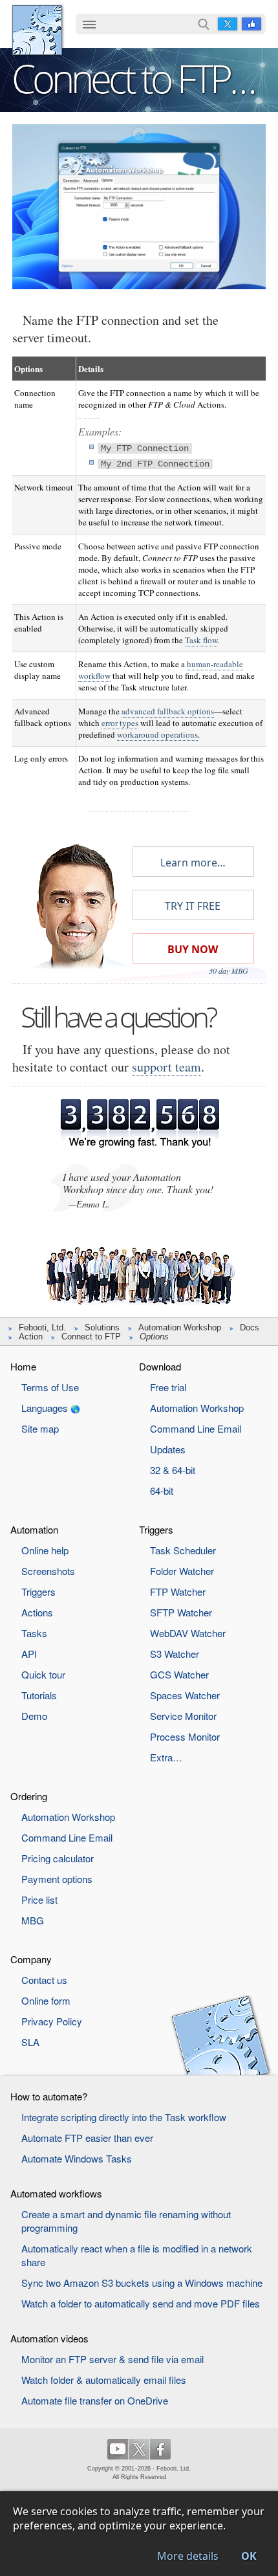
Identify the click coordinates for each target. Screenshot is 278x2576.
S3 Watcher (175, 1654)
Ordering (29, 1796)
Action (31, 1337)
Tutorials (39, 1695)
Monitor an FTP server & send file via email (112, 2359)
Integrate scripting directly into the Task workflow (124, 2117)
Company (31, 1959)
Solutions (102, 1327)
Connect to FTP (91, 1337)
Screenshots (48, 1571)
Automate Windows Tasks (77, 2158)
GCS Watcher (179, 1674)
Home (23, 1366)
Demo (34, 1716)
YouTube (118, 2449)
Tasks (34, 1633)
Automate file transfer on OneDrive (95, 2400)
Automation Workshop (180, 1327)
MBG (33, 1920)
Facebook (251, 24)
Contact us (44, 1980)
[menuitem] (89, 25)
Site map (40, 1428)
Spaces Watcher (185, 1695)
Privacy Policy (52, 2021)
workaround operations (157, 734)
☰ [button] (89, 24)
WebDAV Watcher (188, 1633)
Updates (168, 1449)
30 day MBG (229, 971)
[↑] (139, 134)
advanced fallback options (168, 711)
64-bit (162, 1491)
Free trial (168, 1387)
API (29, 1654)
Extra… (166, 1757)
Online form (46, 2000)
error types (120, 723)
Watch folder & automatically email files (104, 2380)
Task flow (201, 640)
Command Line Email (196, 1428)
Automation (34, 1529)
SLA (30, 2042)
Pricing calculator (58, 1858)
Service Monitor (183, 1716)
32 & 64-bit (173, 1470)
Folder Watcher (182, 1571)
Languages (45, 1408)
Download (160, 1366)
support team (166, 1067)
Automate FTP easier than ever (87, 2138)
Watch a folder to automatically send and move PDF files (141, 2303)
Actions (37, 1612)
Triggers (38, 1591)
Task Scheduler (183, 1550)
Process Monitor (185, 1736)
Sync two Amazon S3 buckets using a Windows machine (142, 2283)
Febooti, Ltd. (37, 30)
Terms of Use (50, 1387)
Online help (45, 1550)
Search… (204, 24)
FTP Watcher (178, 1591)
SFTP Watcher (181, 1612)
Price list (39, 1899)
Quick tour (43, 1674)
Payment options (57, 1879)
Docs (250, 1327)
